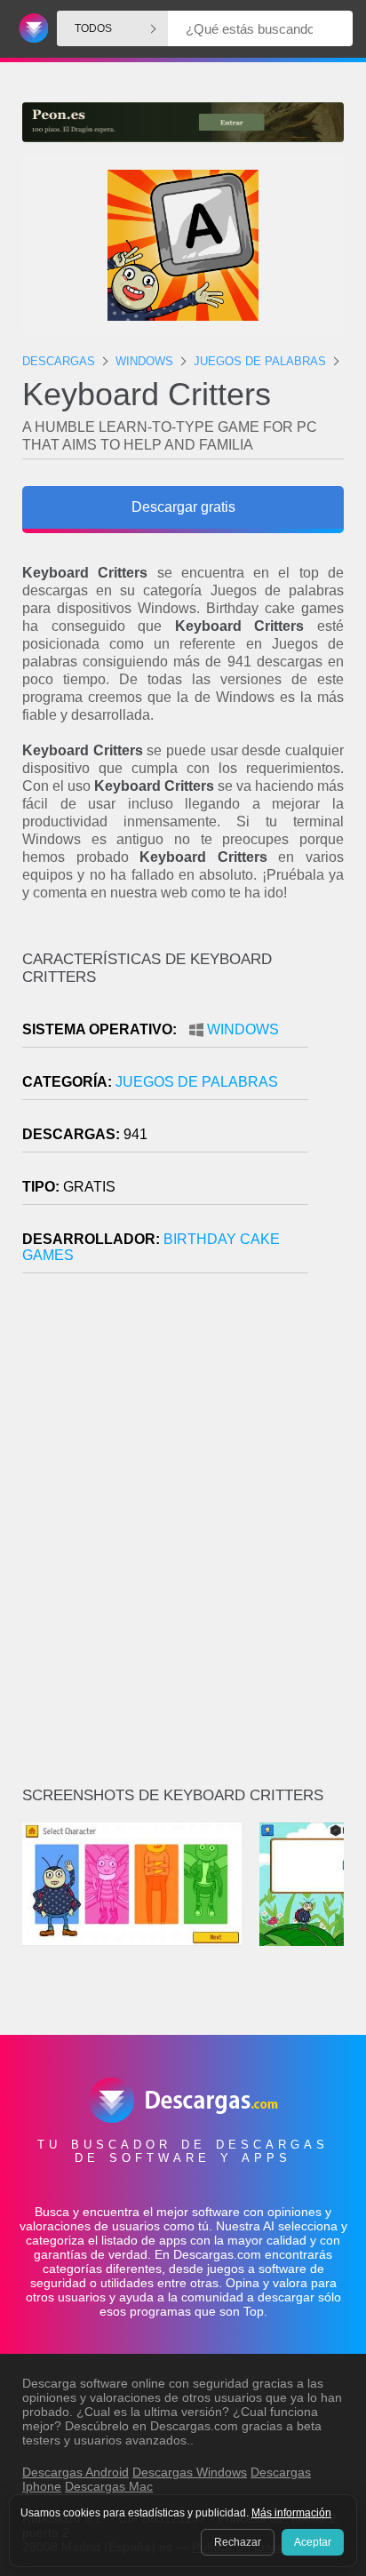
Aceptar (313, 2542)
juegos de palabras (197, 1082)
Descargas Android (76, 2472)
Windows (243, 1029)
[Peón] (183, 122)
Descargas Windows (190, 2472)
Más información (291, 2513)
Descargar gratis (183, 507)
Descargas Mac (109, 2486)
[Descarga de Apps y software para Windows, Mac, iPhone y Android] (31, 29)
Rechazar (238, 2542)
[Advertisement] (183, 1537)
